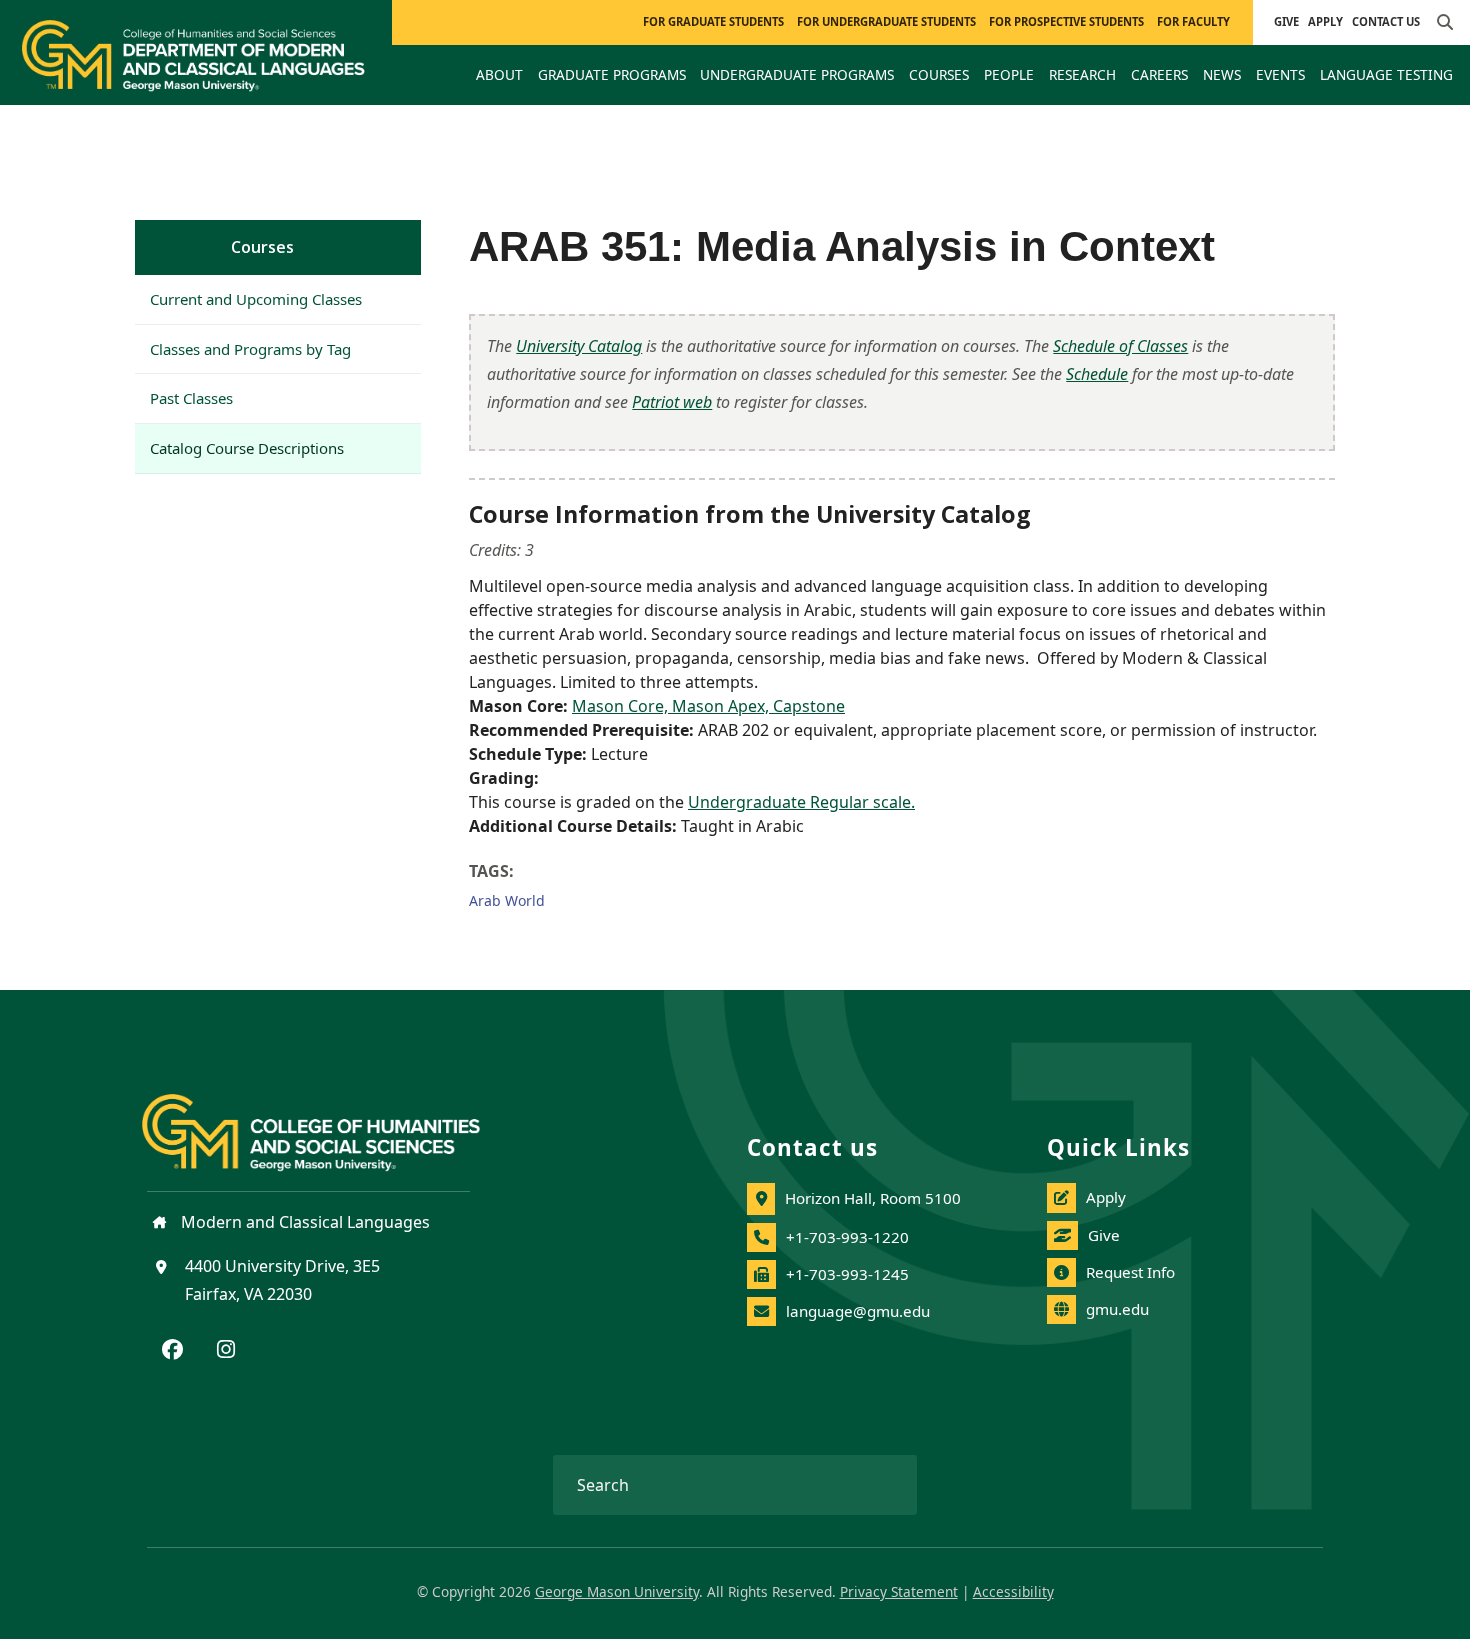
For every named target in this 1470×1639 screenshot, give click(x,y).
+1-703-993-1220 (847, 1237)
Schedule (1097, 374)
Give (1286, 21)
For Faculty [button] (1193, 21)
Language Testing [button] (1386, 74)
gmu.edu (1117, 1309)
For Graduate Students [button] (713, 21)
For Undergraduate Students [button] (886, 21)
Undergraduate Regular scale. (801, 802)
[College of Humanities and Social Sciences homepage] (331, 1121)
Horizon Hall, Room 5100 (873, 1198)
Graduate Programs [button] (612, 74)
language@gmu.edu (858, 1311)
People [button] (1009, 74)
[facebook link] (172, 1351)
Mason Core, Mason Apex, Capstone (708, 706)
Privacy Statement (899, 1591)
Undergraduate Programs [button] (797, 74)
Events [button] (1280, 74)
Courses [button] (939, 74)
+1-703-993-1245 (847, 1274)
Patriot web (672, 402)
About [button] (499, 74)
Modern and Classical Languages (303, 1222)
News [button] (1222, 74)
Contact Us (1386, 21)
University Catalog (579, 346)
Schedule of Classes (1120, 346)
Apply (1325, 21)
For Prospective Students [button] (1066, 21)
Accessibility (1013, 1591)
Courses (262, 247)
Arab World (507, 900)
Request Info (1130, 1272)
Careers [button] (1159, 74)
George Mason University (617, 1591)
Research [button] (1082, 74)
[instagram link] (226, 1351)
